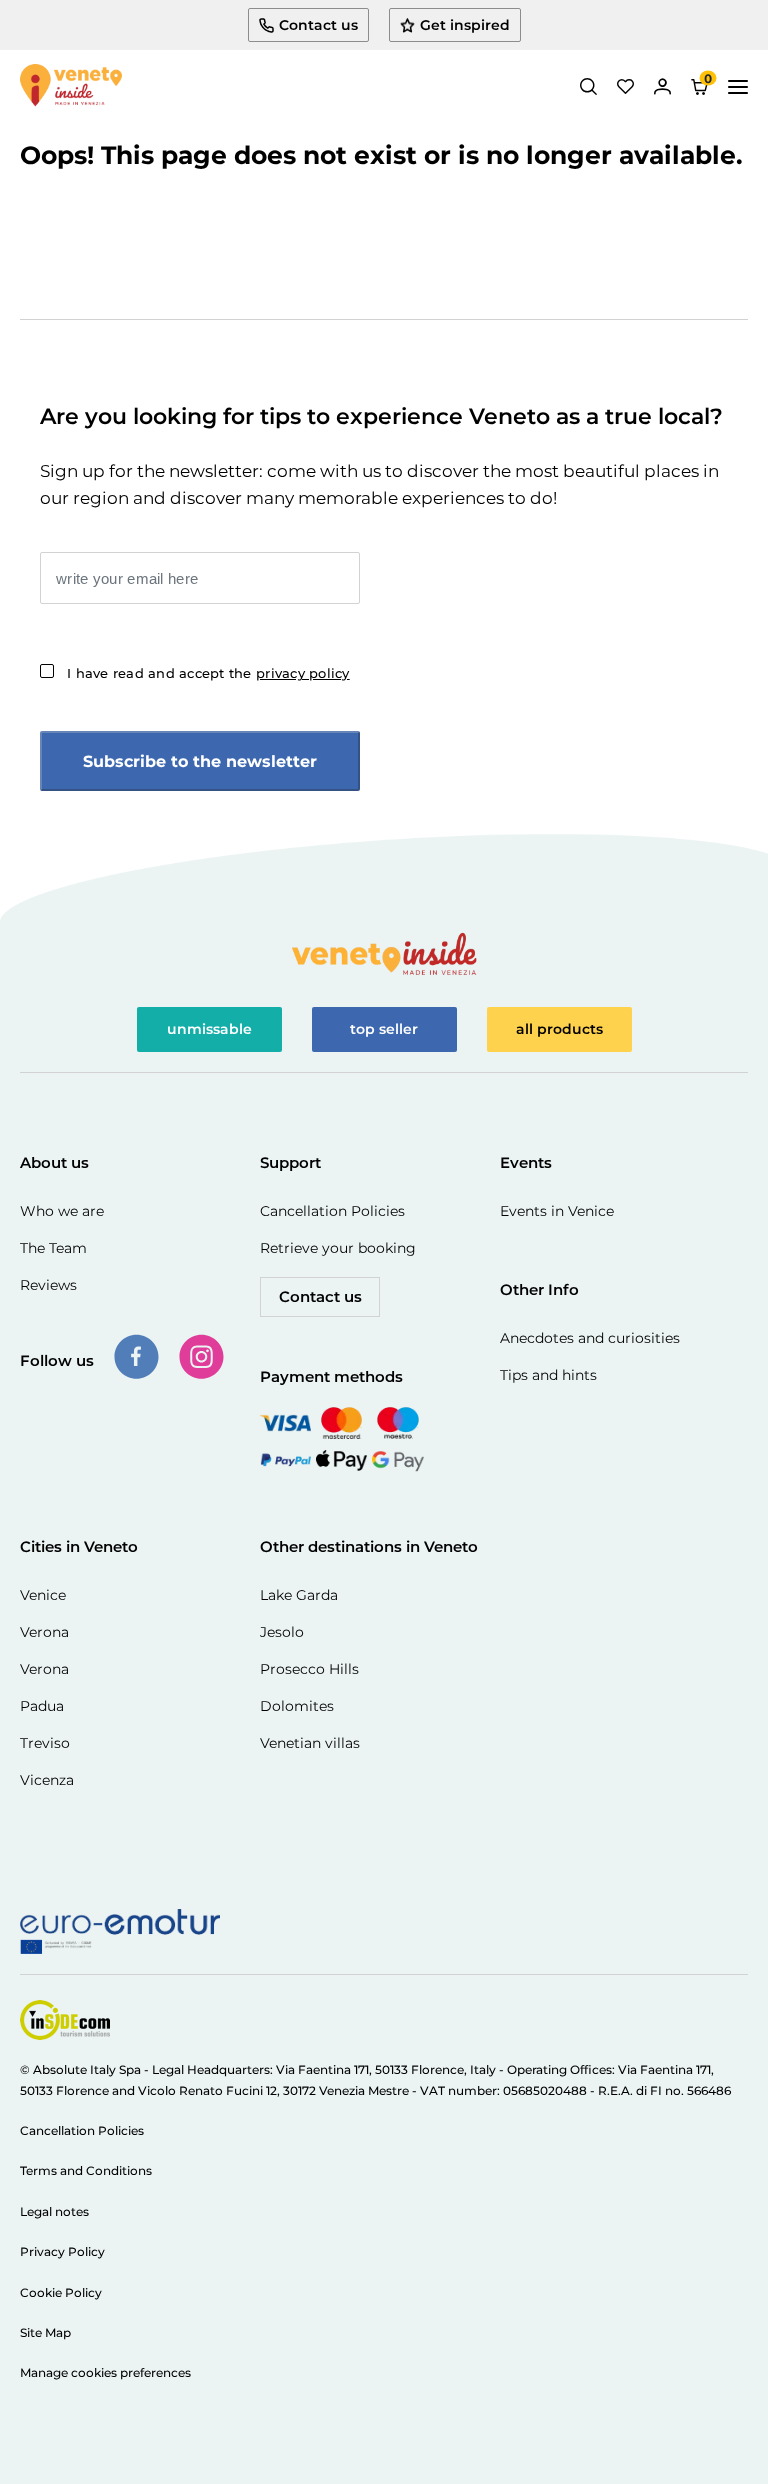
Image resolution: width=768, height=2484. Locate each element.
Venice (43, 1595)
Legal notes (54, 2211)
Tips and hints (548, 1375)
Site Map (45, 2332)
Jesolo (282, 1632)
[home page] (71, 87)
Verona (44, 1632)
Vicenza (47, 1780)
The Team (53, 1248)
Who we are (62, 1211)
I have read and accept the (208, 673)
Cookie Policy (61, 2292)
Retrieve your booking (338, 1248)
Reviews (48, 1285)
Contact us (320, 1296)
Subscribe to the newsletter (200, 761)
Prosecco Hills (309, 1669)
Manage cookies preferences (105, 2372)
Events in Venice (557, 1211)
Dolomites (297, 1706)
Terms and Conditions (86, 2170)
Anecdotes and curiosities (590, 1338)
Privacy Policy (62, 2251)
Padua (42, 1706)
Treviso (45, 1743)
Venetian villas (310, 1743)
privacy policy (303, 673)
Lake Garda (299, 1595)
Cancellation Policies (332, 1211)
